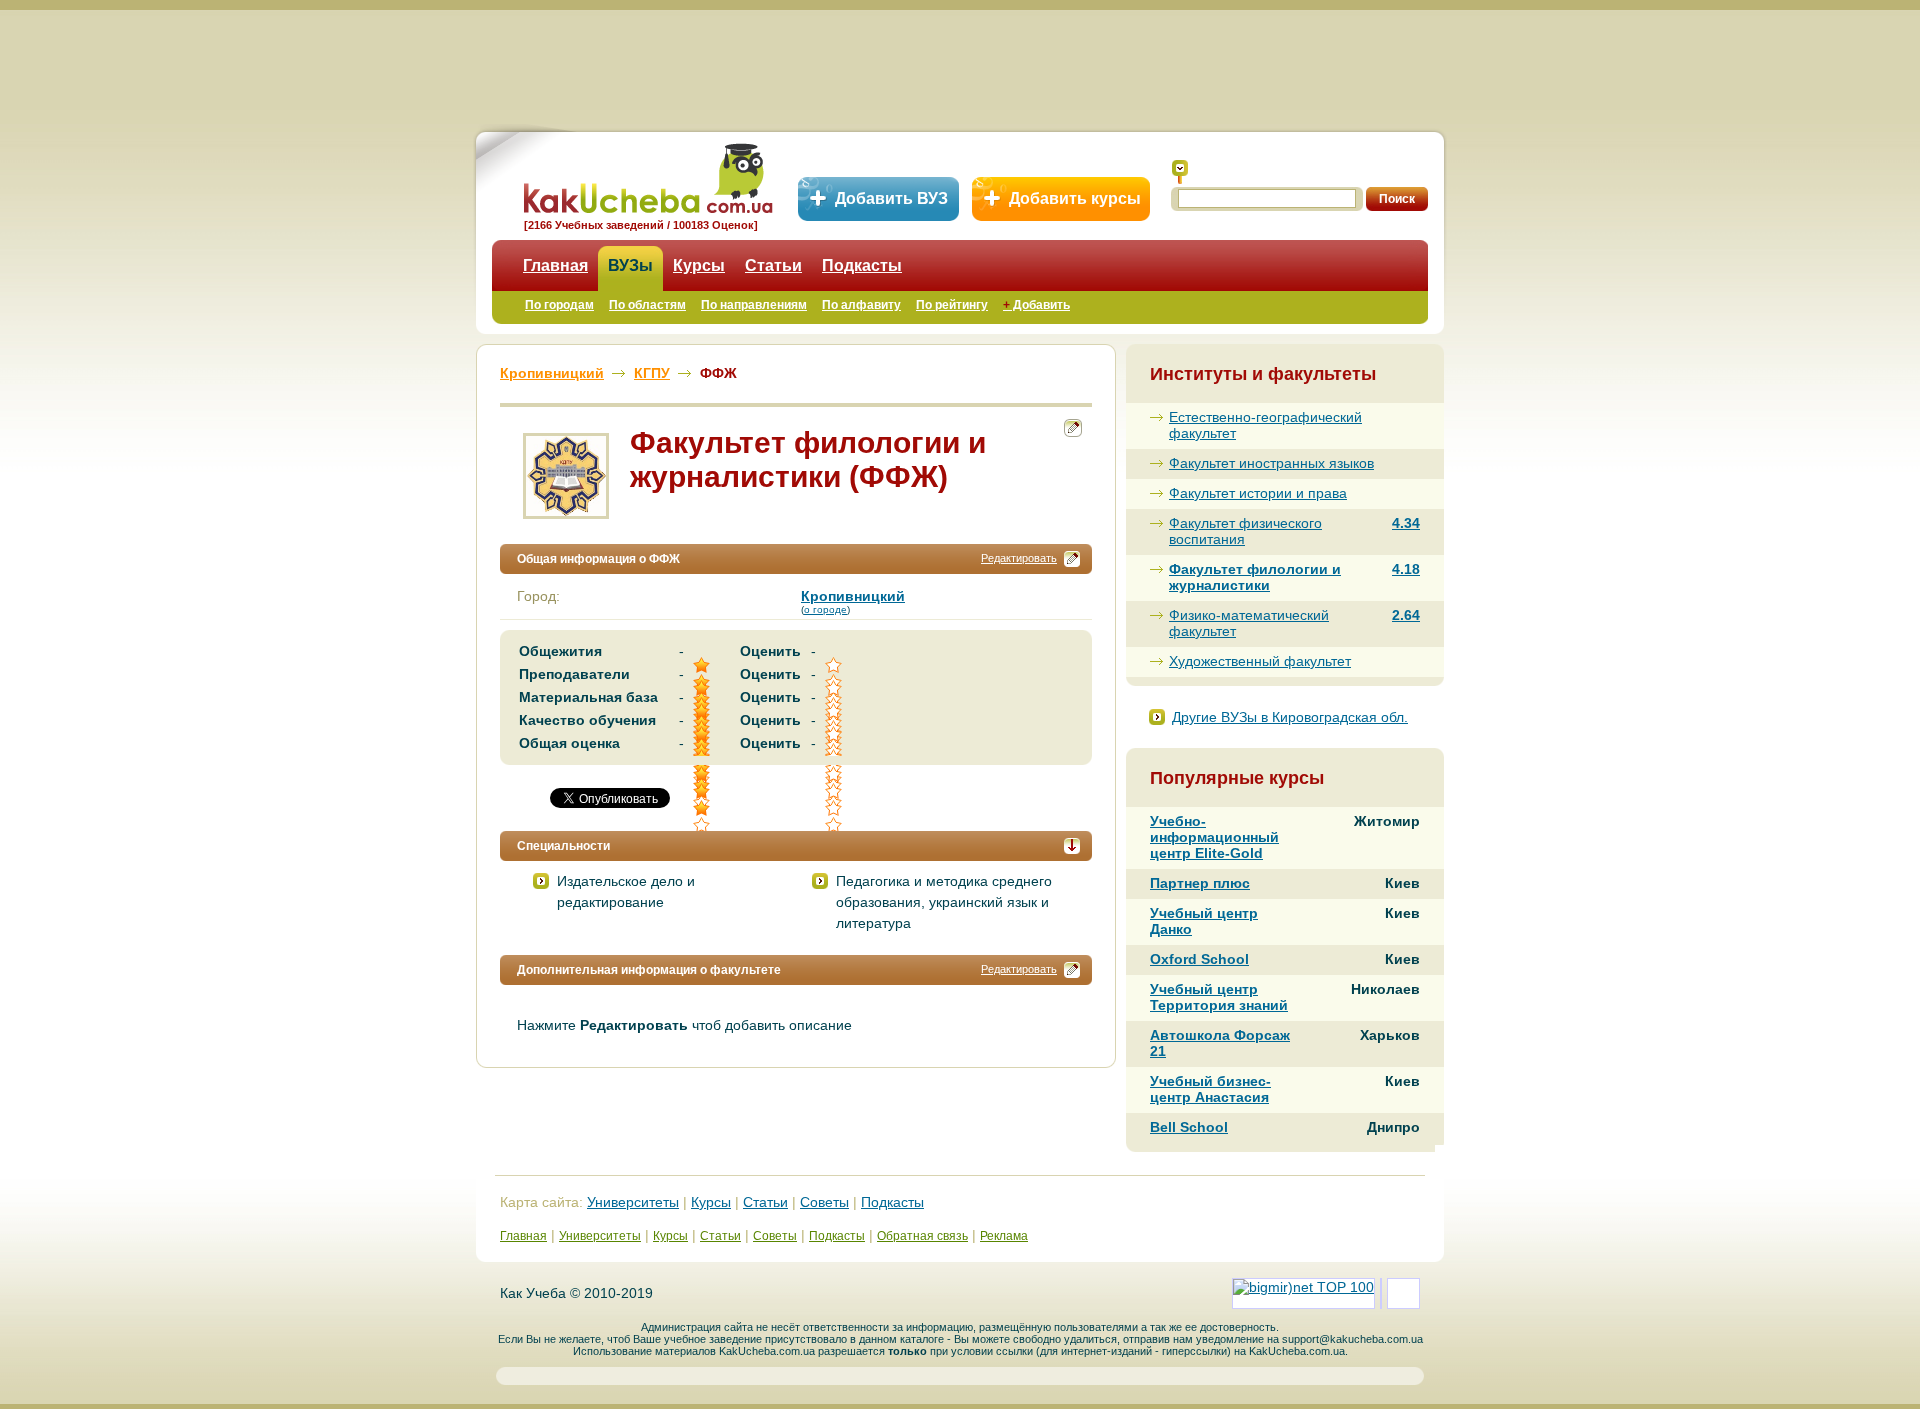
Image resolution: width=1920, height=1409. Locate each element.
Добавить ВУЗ (891, 198)
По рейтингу (952, 305)
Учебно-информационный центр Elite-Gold (1214, 837)
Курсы (699, 265)
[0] (835, 791)
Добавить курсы (1075, 198)
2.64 (1406, 615)
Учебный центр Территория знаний (1219, 997)
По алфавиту (861, 305)
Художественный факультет (1260, 661)
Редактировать (1019, 558)
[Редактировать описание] (1072, 559)
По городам (559, 305)
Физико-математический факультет (1249, 623)
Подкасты (862, 265)
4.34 (1406, 523)
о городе (825, 609)
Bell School (1189, 1127)
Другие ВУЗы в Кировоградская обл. (1290, 717)
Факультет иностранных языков (1271, 463)
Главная (555, 265)
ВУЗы (630, 265)
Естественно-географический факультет (1265, 425)
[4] (703, 791)
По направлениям (754, 305)
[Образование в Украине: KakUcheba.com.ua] (646, 175)
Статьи (773, 265)
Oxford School (1199, 959)
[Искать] (1180, 172)
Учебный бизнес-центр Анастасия (1210, 1089)
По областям (647, 305)
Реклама (1004, 1236)
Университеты (633, 1202)
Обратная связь (922, 1236)
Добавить (1036, 305)
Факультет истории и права (1258, 493)
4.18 (1406, 569)
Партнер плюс (1200, 883)
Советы (824, 1202)
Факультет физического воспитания (1245, 531)
